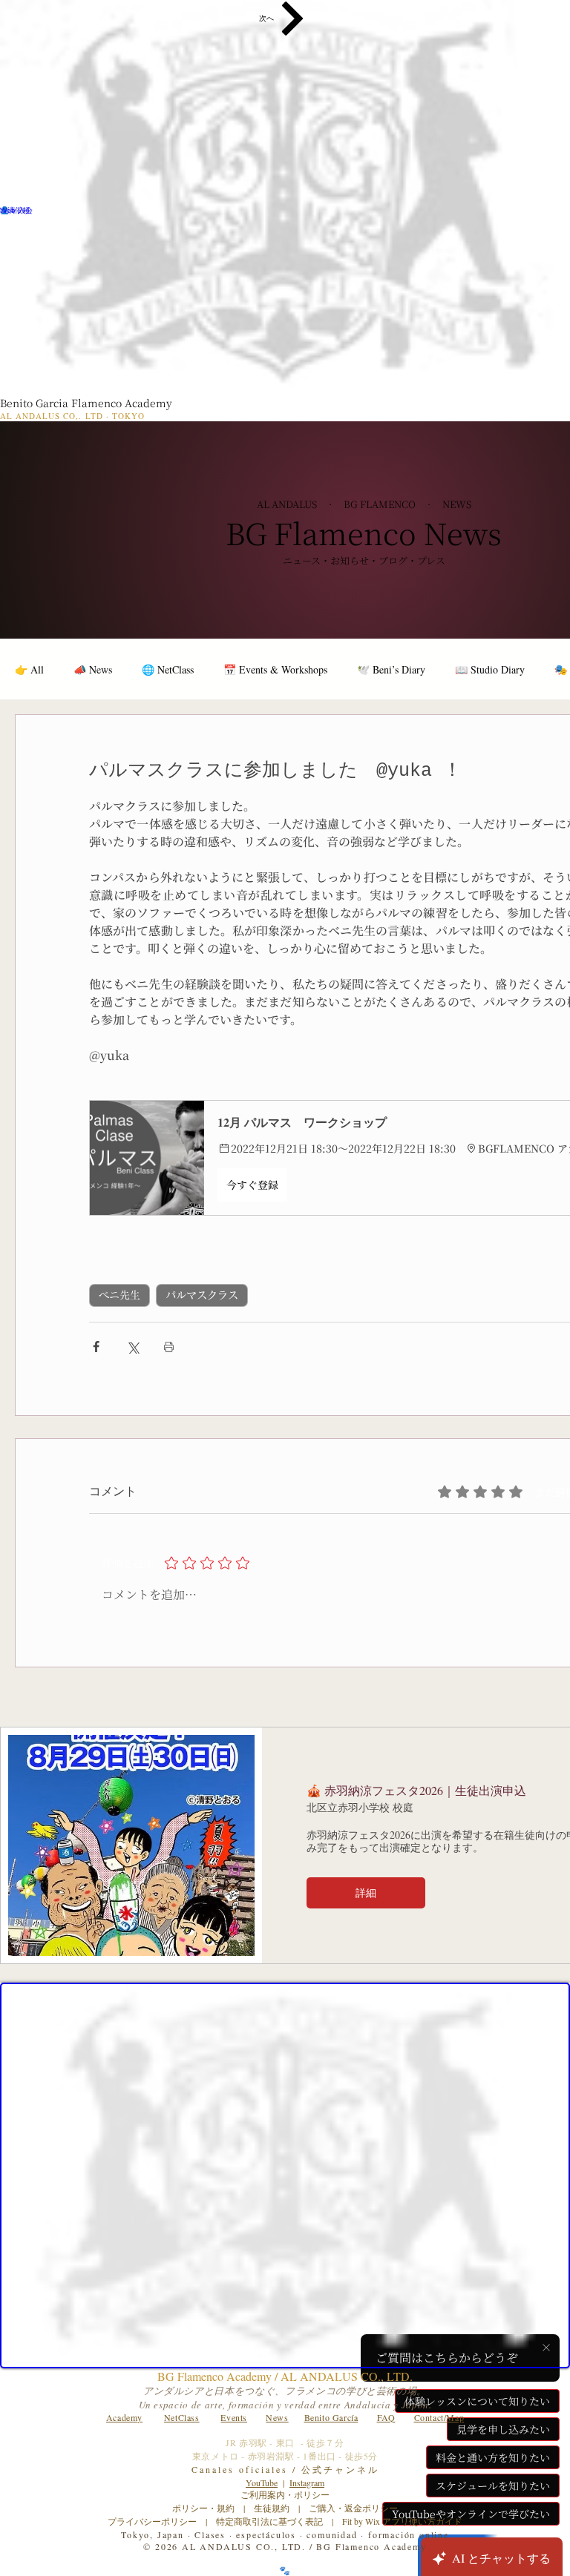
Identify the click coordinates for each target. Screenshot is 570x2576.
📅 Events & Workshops (275, 669)
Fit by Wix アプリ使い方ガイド (402, 2521)
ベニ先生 (119, 1295)
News (277, 2417)
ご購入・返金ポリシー (349, 2508)
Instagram (307, 2483)
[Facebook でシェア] (96, 1347)
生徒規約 (272, 2508)
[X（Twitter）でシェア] (132, 1347)
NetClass (182, 2417)
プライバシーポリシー (152, 2521)
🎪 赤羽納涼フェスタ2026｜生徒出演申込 (416, 1790)
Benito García (331, 2417)
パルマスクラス (202, 1295)
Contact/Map (439, 2417)
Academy (124, 2417)
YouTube (262, 2483)
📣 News (93, 669)
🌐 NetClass (168, 669)
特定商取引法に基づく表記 (269, 2521)
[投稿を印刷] (169, 1347)
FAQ (386, 2417)
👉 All (29, 669)
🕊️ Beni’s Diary (391, 669)
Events (234, 2417)
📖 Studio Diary (490, 669)
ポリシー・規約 (203, 2508)
